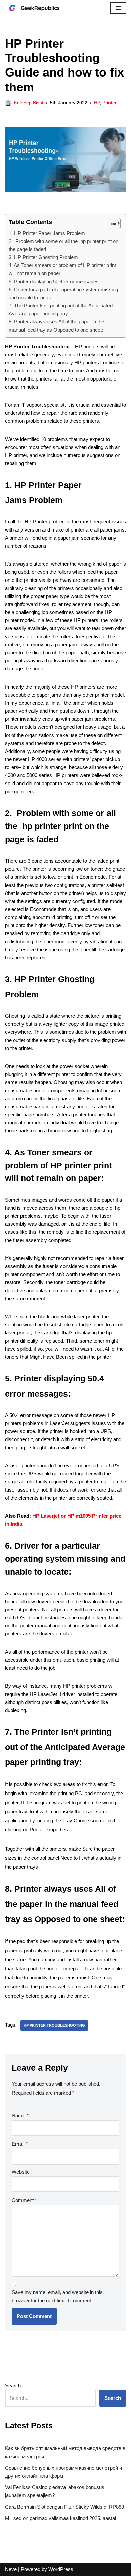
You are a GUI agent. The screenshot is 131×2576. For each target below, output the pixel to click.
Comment (24, 2200)
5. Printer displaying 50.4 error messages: (54, 281)
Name (20, 2115)
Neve (11, 2569)
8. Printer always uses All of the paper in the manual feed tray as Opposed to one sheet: (56, 326)
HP (97, 103)
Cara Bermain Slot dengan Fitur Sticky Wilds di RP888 (64, 2507)
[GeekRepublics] (39, 8)
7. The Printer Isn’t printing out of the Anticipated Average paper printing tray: (61, 310)
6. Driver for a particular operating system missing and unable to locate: (63, 293)
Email (20, 2144)
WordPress (61, 2569)
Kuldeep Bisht (29, 103)
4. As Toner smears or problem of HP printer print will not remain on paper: (62, 269)
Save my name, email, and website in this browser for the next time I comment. (57, 2296)
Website (21, 2172)
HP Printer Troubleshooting (54, 2025)
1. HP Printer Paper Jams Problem (47, 233)
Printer (110, 103)
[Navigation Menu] (118, 8)
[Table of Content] (115, 223)
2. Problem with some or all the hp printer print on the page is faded (63, 245)
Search (13, 2386)
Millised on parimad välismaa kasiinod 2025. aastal (60, 2518)
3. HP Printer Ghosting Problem (43, 257)
